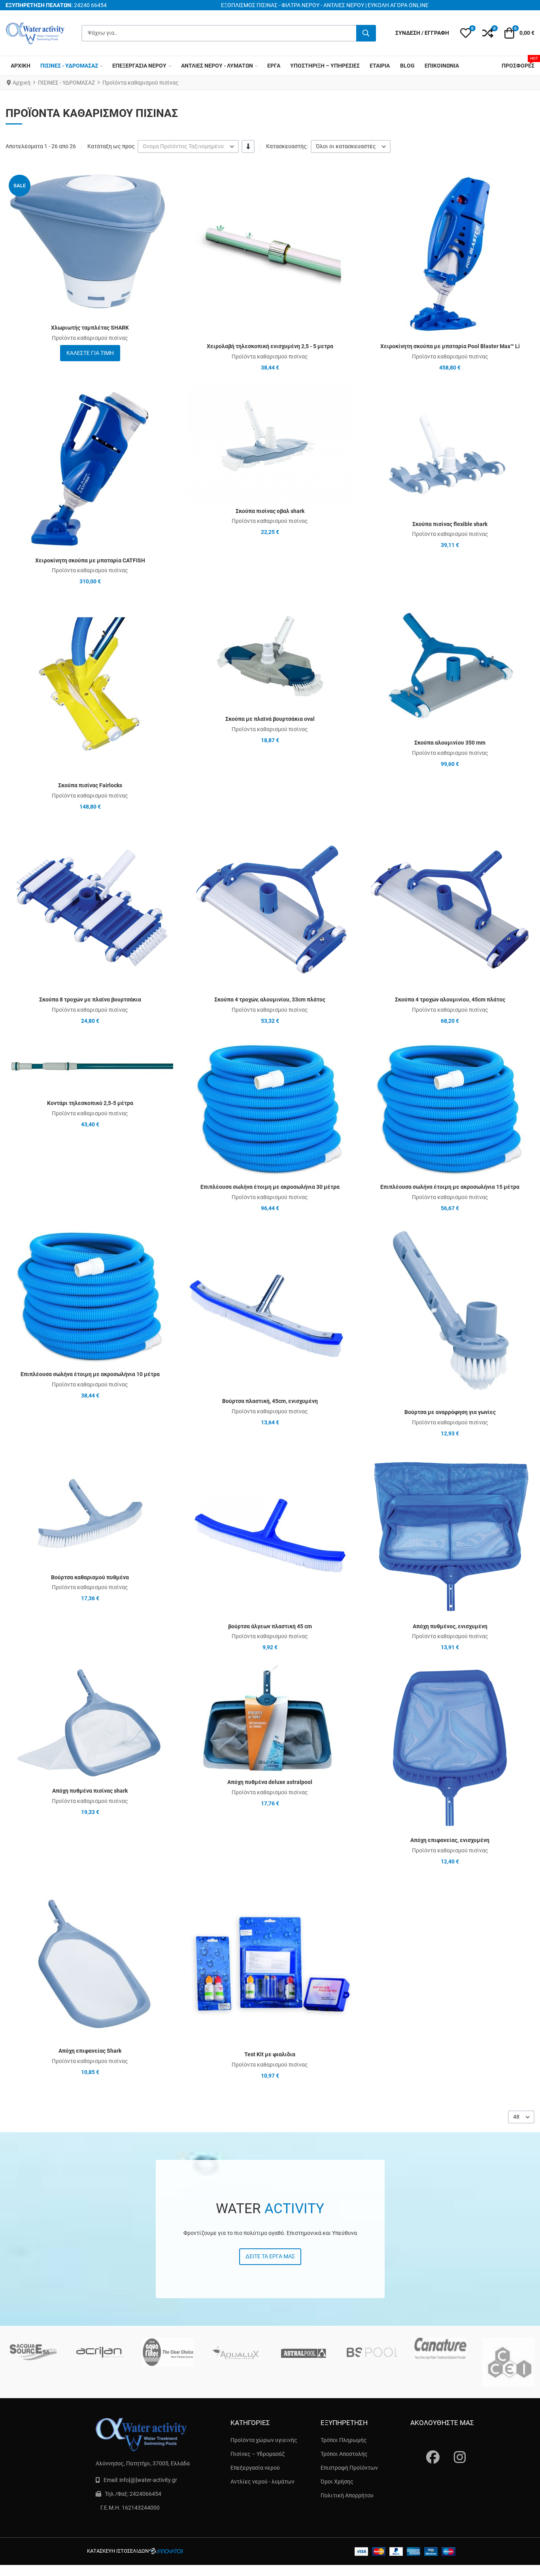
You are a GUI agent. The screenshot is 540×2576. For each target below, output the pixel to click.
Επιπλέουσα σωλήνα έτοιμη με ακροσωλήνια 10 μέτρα (90, 1374)
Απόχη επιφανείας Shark (90, 2051)
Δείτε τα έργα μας (270, 2256)
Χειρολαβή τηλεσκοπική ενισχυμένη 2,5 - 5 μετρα (270, 346)
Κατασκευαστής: (287, 146)
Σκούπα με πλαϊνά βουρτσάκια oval (270, 719)
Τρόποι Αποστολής (344, 2454)
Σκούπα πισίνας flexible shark (450, 524)
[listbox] (188, 146)
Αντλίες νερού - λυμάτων (262, 2482)
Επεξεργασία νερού (255, 2468)
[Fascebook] (428, 2450)
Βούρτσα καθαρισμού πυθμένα (90, 1577)
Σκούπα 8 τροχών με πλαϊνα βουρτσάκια (90, 999)
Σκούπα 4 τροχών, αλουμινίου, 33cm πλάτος (270, 999)
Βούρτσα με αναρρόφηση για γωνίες (450, 1412)
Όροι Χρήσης (337, 2482)
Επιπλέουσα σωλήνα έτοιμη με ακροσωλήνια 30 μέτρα (270, 1187)
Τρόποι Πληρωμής (344, 2440)
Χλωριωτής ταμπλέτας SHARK (90, 328)
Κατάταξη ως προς (111, 146)
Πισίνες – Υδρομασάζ (258, 2454)
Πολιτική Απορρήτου (347, 2495)
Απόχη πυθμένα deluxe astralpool (270, 1782)
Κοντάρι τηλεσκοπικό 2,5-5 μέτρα (90, 1103)
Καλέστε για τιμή (90, 353)
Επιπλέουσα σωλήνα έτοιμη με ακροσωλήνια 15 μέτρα (450, 1187)
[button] (466, 33)
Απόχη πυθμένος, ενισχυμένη (450, 1626)
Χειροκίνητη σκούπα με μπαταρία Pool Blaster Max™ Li (450, 346)
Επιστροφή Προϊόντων (349, 2468)
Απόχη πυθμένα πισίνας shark (90, 1791)
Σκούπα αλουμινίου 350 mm (450, 743)
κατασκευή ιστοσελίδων (118, 2551)
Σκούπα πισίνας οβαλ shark (270, 511)
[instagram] (456, 2450)
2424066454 (145, 2494)
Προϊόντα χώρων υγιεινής (264, 2440)
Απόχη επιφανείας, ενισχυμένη (450, 1840)
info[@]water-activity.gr (148, 2480)
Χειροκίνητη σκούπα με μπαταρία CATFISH (90, 560)
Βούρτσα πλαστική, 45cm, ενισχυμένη (270, 1401)
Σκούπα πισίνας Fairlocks (90, 785)
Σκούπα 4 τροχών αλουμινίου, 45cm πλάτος (450, 999)
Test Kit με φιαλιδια (270, 2054)
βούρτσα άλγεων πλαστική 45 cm (270, 1626)
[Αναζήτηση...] (366, 33)
